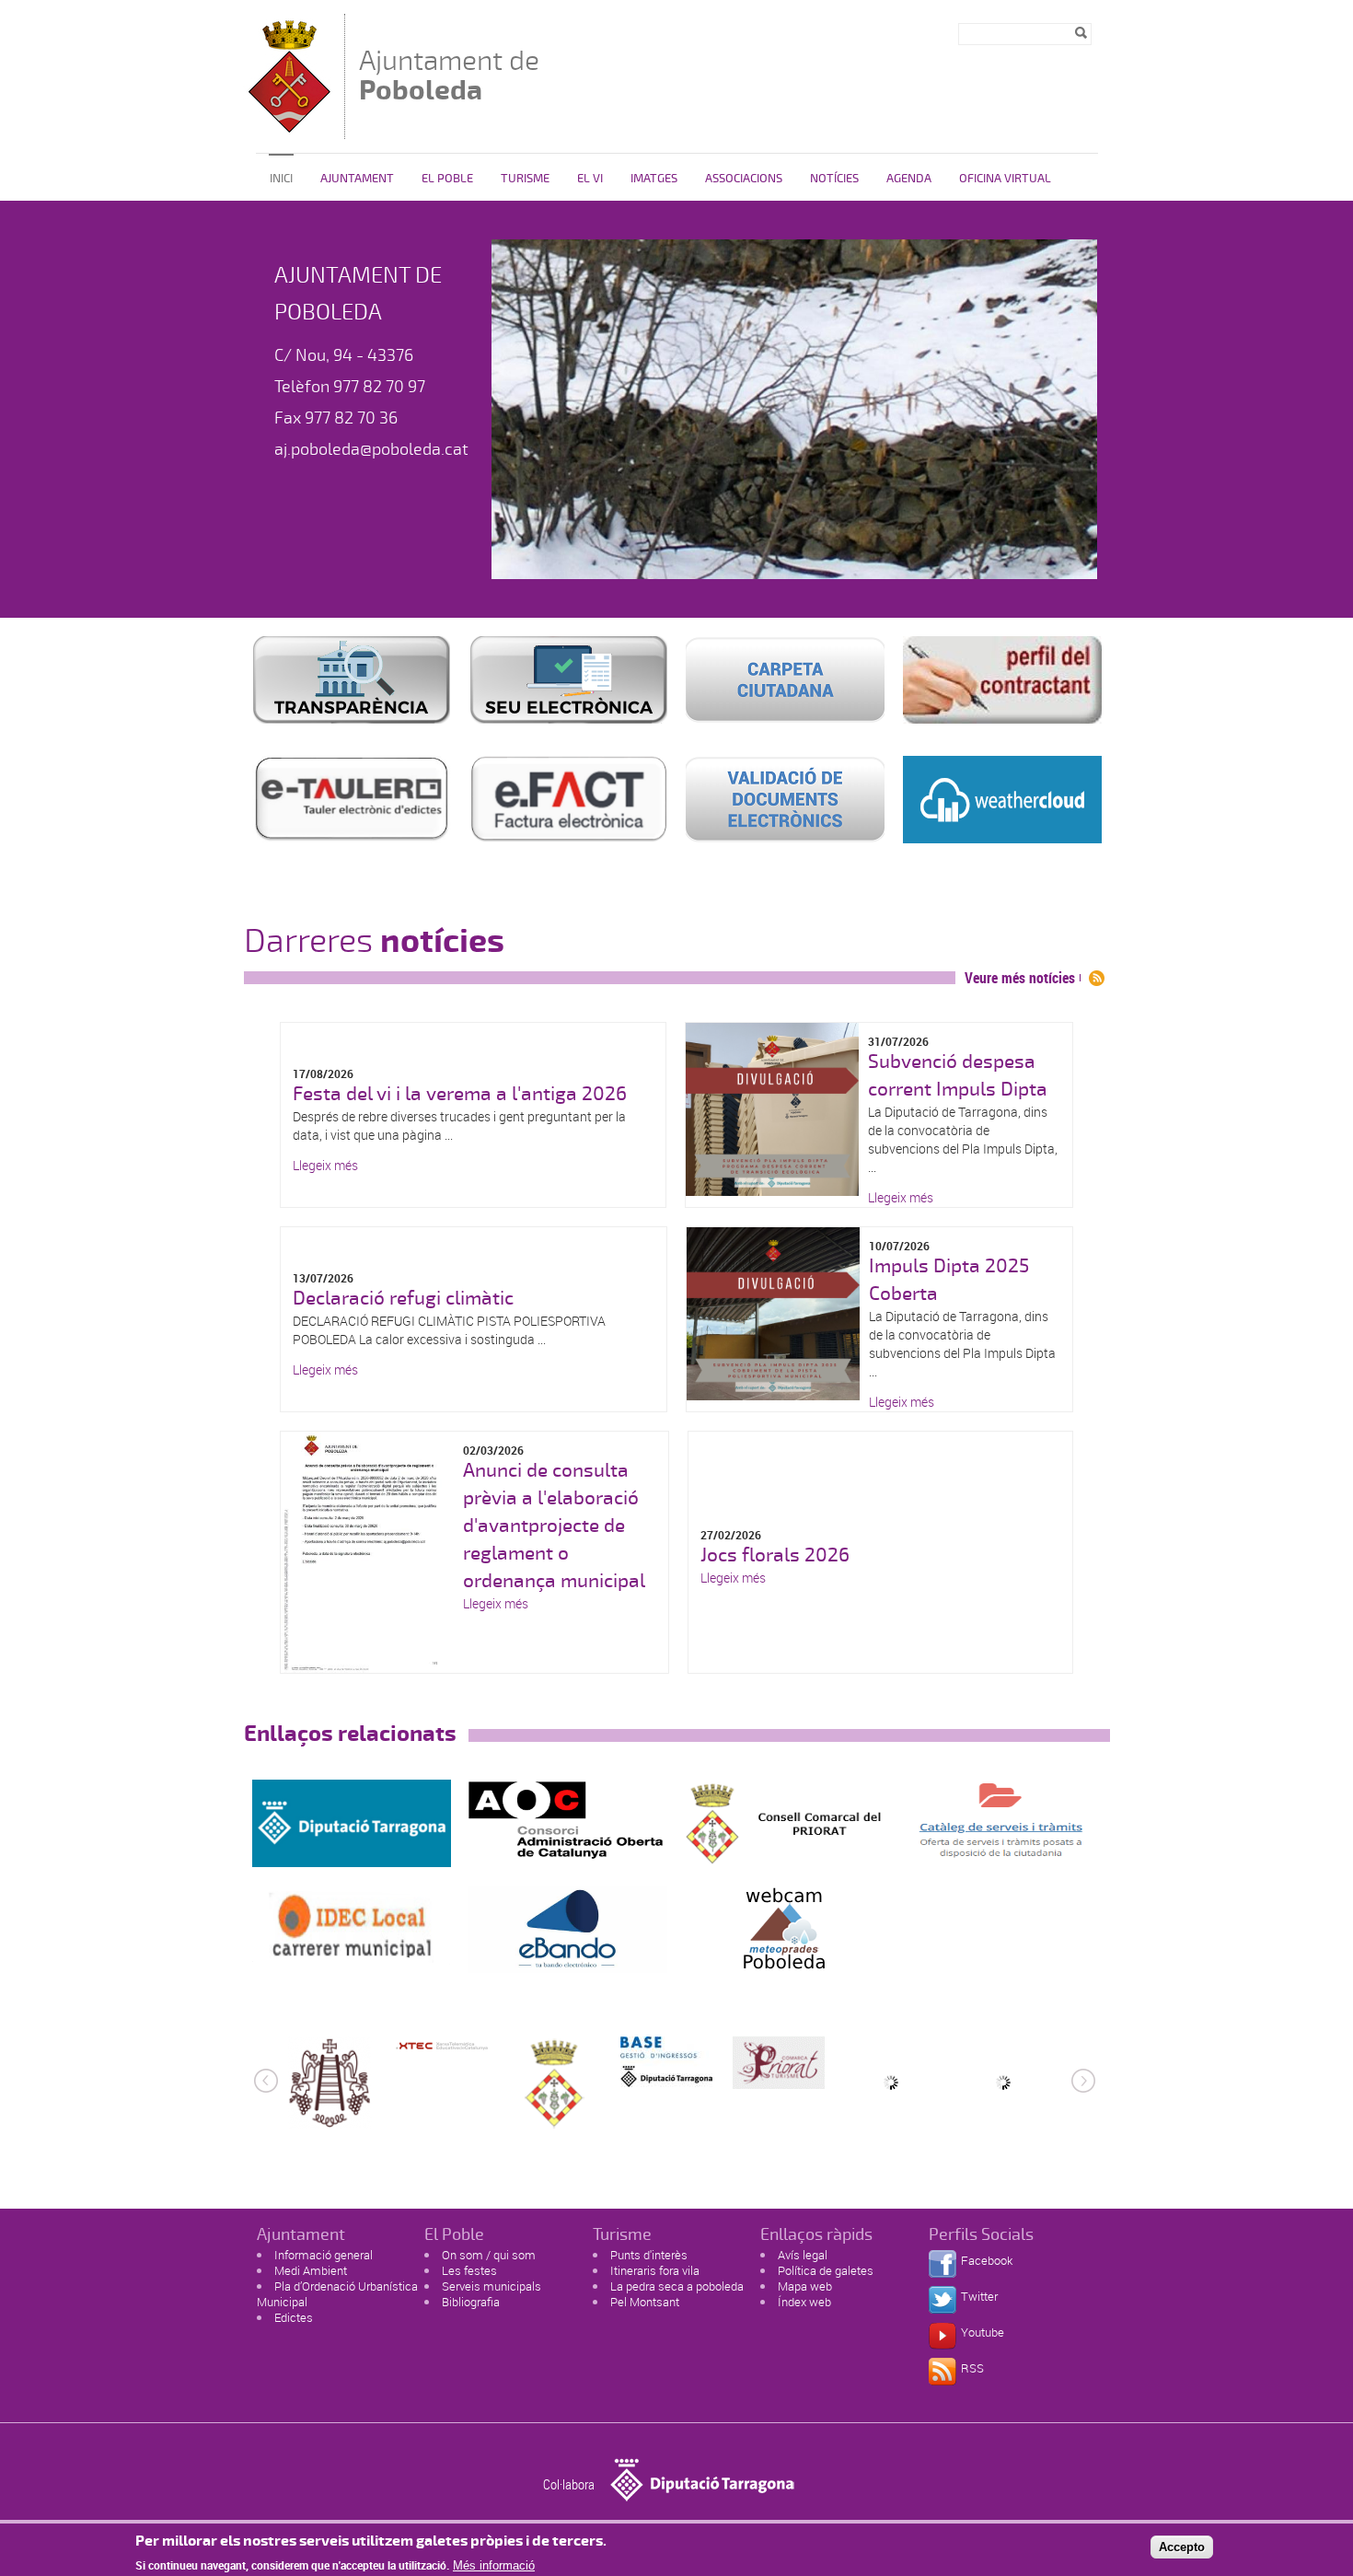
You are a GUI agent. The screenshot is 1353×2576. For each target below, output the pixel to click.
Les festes (469, 2270)
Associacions (744, 179)
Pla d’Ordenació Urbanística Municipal (337, 2294)
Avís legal (803, 2255)
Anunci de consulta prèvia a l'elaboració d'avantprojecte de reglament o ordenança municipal (554, 1526)
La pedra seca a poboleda (677, 2286)
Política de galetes (826, 2270)
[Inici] (289, 130)
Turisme (525, 179)
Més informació (494, 2564)
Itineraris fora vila (655, 2270)
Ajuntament (357, 179)
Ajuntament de (449, 75)
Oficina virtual (1005, 179)
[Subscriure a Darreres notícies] (1097, 978)
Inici (281, 179)
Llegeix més (325, 1165)
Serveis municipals (491, 2286)
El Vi (590, 179)
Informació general (324, 2255)
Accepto (1182, 2547)
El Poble (447, 179)
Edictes (294, 2317)
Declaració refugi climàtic (403, 1298)
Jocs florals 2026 (775, 1555)
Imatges (654, 179)
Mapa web (805, 2286)
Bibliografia (471, 2302)
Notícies (834, 179)
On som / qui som (489, 2255)
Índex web (804, 2302)
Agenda (909, 179)
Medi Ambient (311, 2270)
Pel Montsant (645, 2302)
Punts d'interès (649, 2255)
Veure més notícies (1020, 978)
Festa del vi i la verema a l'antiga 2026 (460, 1094)
